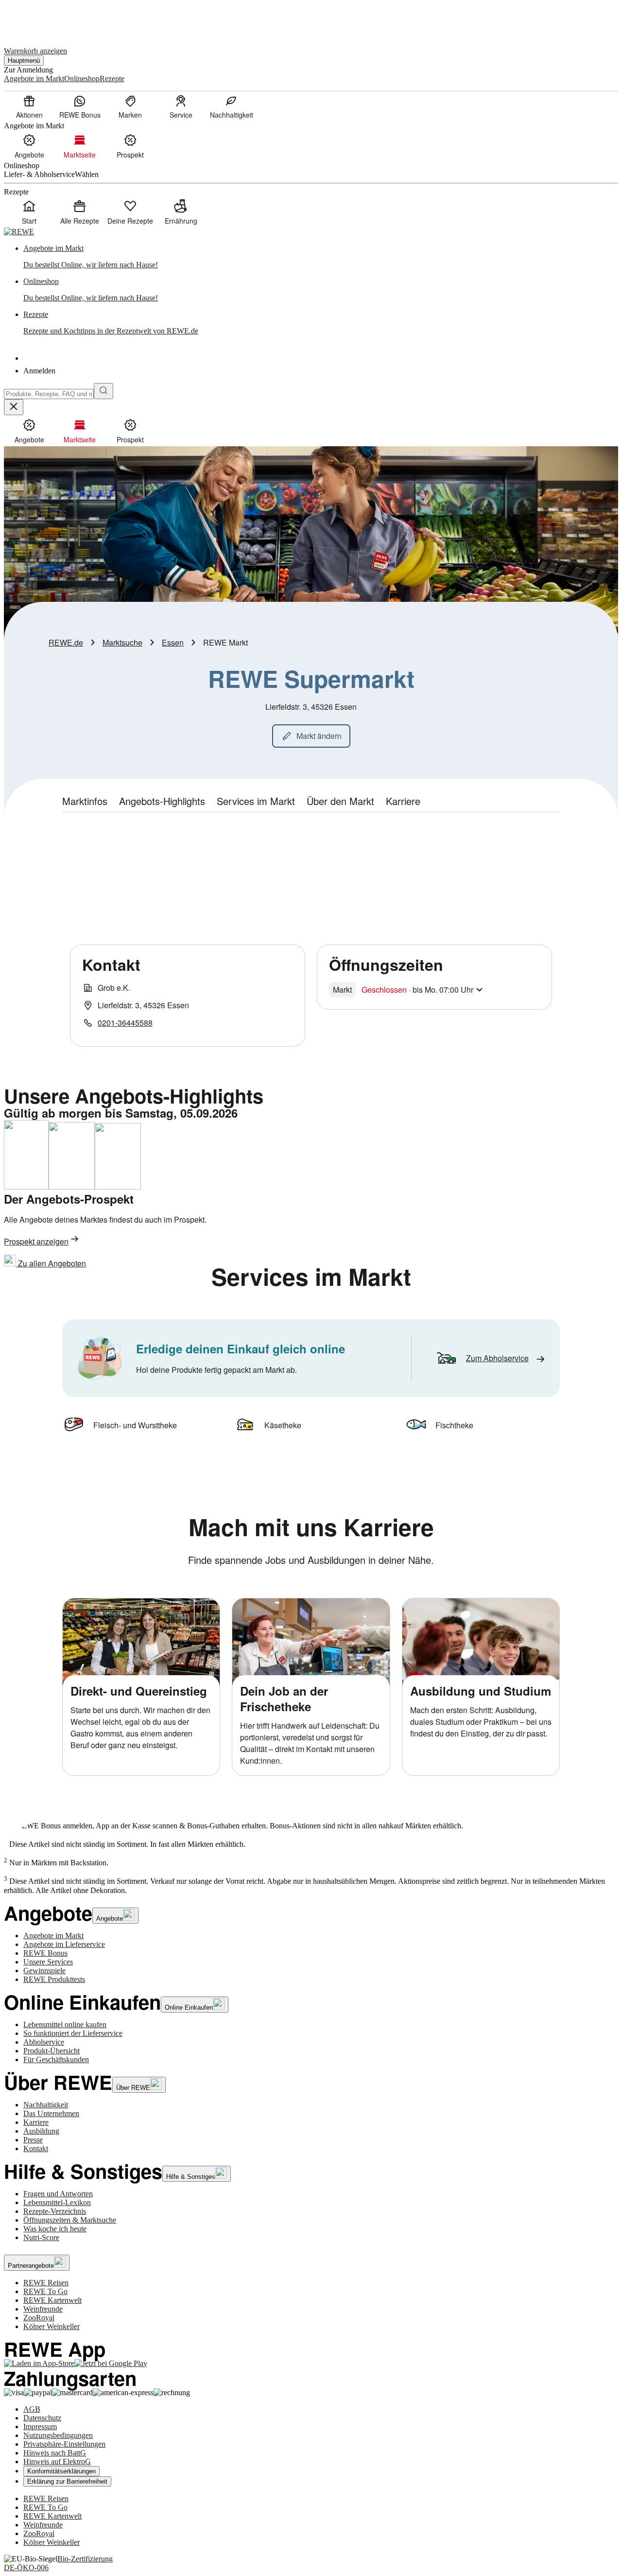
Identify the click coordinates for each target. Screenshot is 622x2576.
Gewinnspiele (44, 1971)
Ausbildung (41, 2131)
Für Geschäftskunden (56, 2059)
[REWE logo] (19, 232)
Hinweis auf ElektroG (57, 2462)
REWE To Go (45, 2291)
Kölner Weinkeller (52, 2326)
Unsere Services (48, 1962)
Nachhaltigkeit (46, 2105)
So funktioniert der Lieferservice (73, 2033)
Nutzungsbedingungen (58, 2435)
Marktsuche (122, 642)
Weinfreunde (43, 2309)
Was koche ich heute (55, 2229)
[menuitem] (29, 106)
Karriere (36, 2122)
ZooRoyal (39, 2318)
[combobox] (49, 394)
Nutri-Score (41, 2237)
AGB (32, 2409)
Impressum (40, 2427)
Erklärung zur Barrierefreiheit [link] (67, 2481)
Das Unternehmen (51, 2113)
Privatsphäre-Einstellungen (64, 2444)
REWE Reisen (46, 2283)
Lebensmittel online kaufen (65, 2024)
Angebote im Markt (53, 1936)
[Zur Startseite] (37, 19)
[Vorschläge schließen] (14, 407)
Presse (33, 2140)
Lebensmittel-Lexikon (57, 2202)
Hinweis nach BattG (55, 2453)
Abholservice (44, 2042)
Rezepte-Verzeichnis (55, 2211)
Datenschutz (42, 2418)
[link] (321, 257)
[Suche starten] (104, 391)
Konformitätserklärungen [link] (61, 2471)
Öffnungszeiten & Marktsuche (70, 2220)
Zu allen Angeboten (51, 1263)
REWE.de (66, 642)
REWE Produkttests (54, 1979)
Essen (173, 642)
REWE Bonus (45, 1953)
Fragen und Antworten (58, 2194)
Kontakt (36, 2148)
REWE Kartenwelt (52, 2300)
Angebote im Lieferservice (64, 1944)
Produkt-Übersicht (52, 2051)
